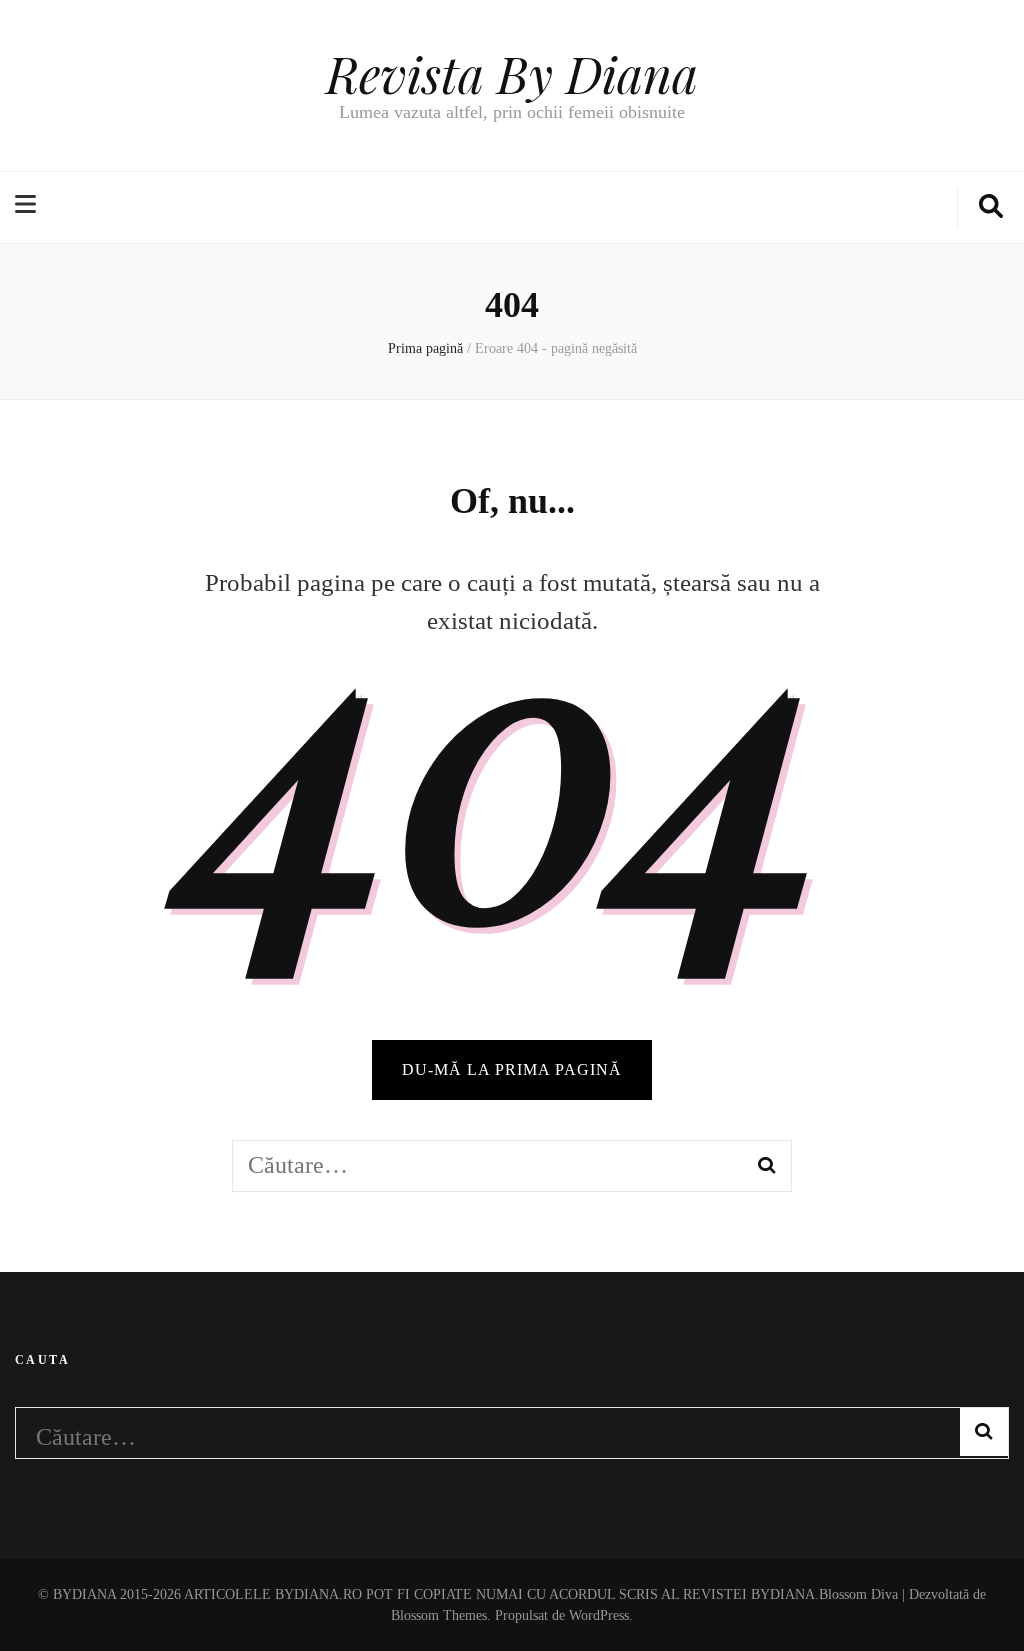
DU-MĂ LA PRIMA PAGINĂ (512, 1069)
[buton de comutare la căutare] (991, 208)
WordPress (599, 1615)
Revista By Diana (512, 73)
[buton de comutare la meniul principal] (28, 206)
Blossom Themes (439, 1615)
